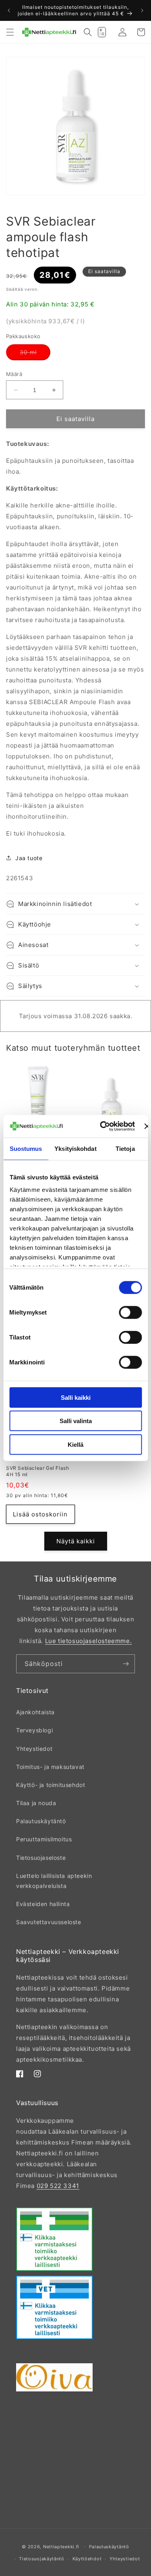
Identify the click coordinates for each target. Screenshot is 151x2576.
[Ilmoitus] (142, 10)
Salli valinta (76, 1421)
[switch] (130, 1312)
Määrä (14, 374)
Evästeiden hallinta (43, 1904)
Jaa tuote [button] (29, 858)
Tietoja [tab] (125, 1148)
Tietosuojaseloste (41, 1858)
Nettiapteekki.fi (61, 2546)
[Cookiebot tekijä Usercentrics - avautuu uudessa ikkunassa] (102, 1126)
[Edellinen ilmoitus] (9, 10)
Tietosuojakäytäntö (42, 2559)
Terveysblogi (34, 1730)
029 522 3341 (58, 2186)
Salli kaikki (76, 1397)
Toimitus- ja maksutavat (50, 1767)
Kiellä (75, 1444)
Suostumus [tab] (26, 1148)
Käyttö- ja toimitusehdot (51, 1785)
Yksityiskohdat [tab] (75, 1148)
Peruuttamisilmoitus (44, 1839)
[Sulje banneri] (147, 1126)
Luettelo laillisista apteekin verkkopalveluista (54, 1881)
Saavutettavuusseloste (49, 1922)
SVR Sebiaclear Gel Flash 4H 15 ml (37, 1471)
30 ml (35, 354)
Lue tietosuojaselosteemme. (89, 1641)
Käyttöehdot (87, 2559)
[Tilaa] (126, 1664)
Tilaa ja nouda (36, 1803)
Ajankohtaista (35, 1712)
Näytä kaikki (76, 1541)
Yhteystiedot (34, 1749)
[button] (10, 32)
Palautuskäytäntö (41, 1821)
